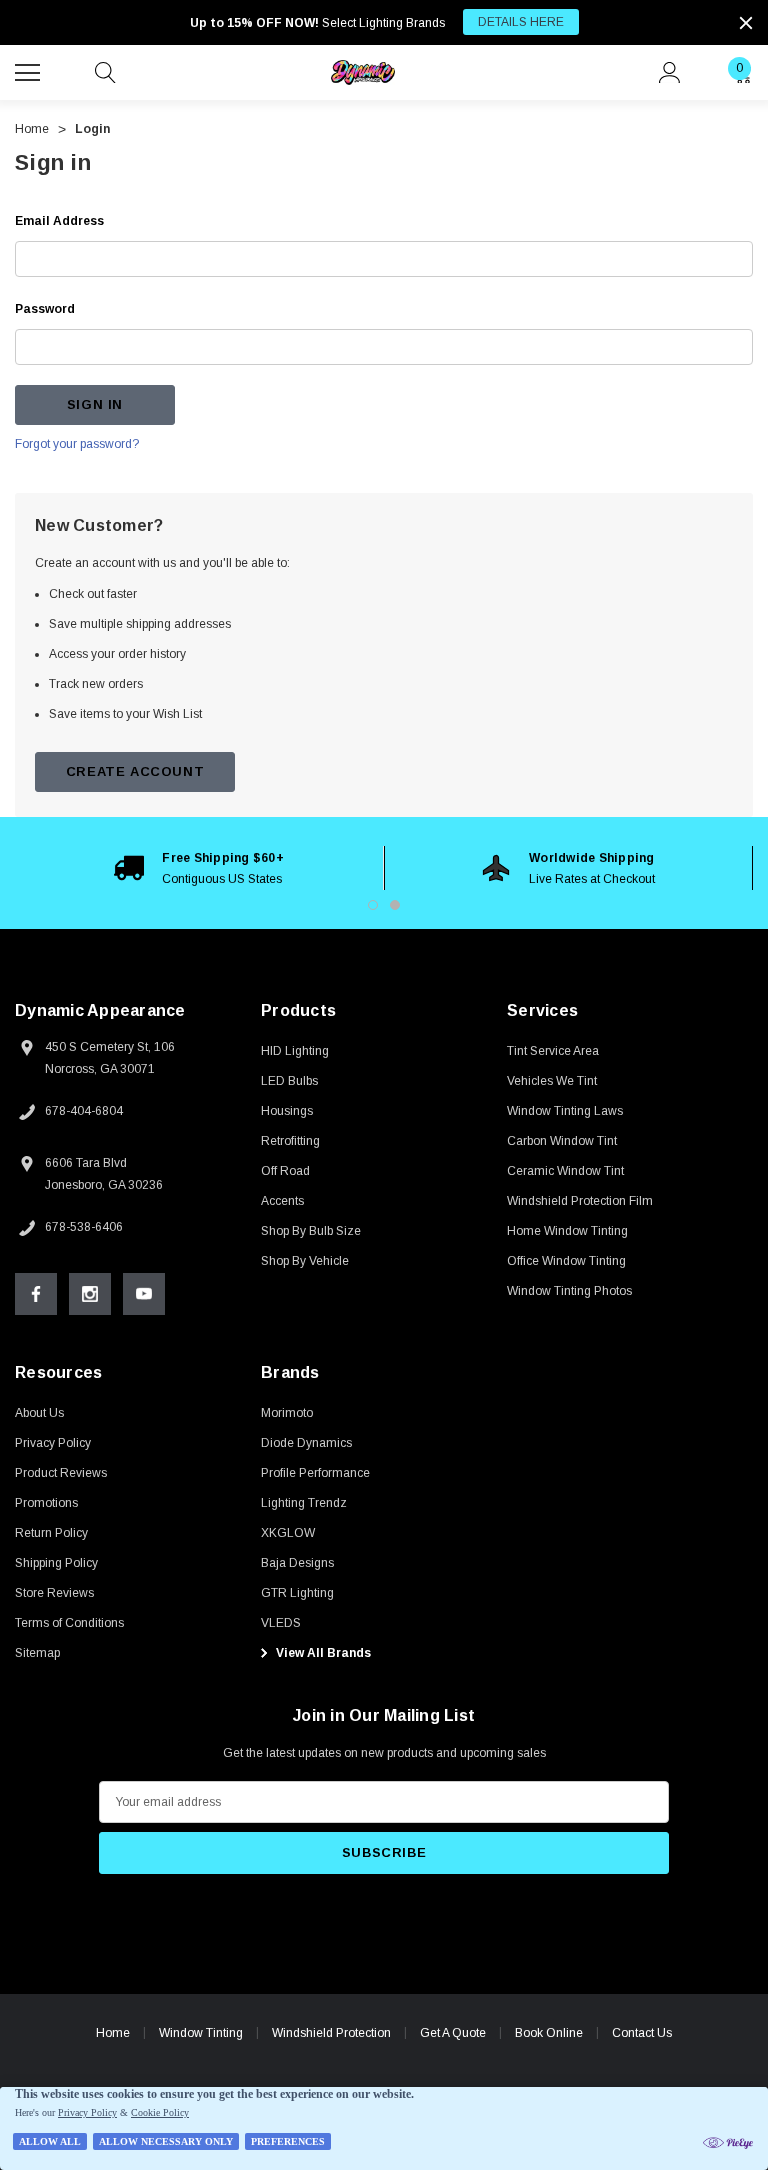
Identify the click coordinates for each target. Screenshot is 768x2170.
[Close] (746, 23)
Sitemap (37, 1653)
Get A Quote (453, 2033)
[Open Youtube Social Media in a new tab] (144, 1294)
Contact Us (642, 2033)
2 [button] (395, 905)
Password (45, 309)
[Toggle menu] (30, 70)
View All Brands (322, 1653)
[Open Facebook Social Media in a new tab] (36, 1294)
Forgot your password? (77, 444)
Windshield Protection (331, 2033)
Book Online (549, 2033)
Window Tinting (201, 2033)
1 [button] (373, 905)
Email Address (59, 221)
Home (113, 2033)
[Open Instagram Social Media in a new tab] (90, 1294)
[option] (199, 868)
